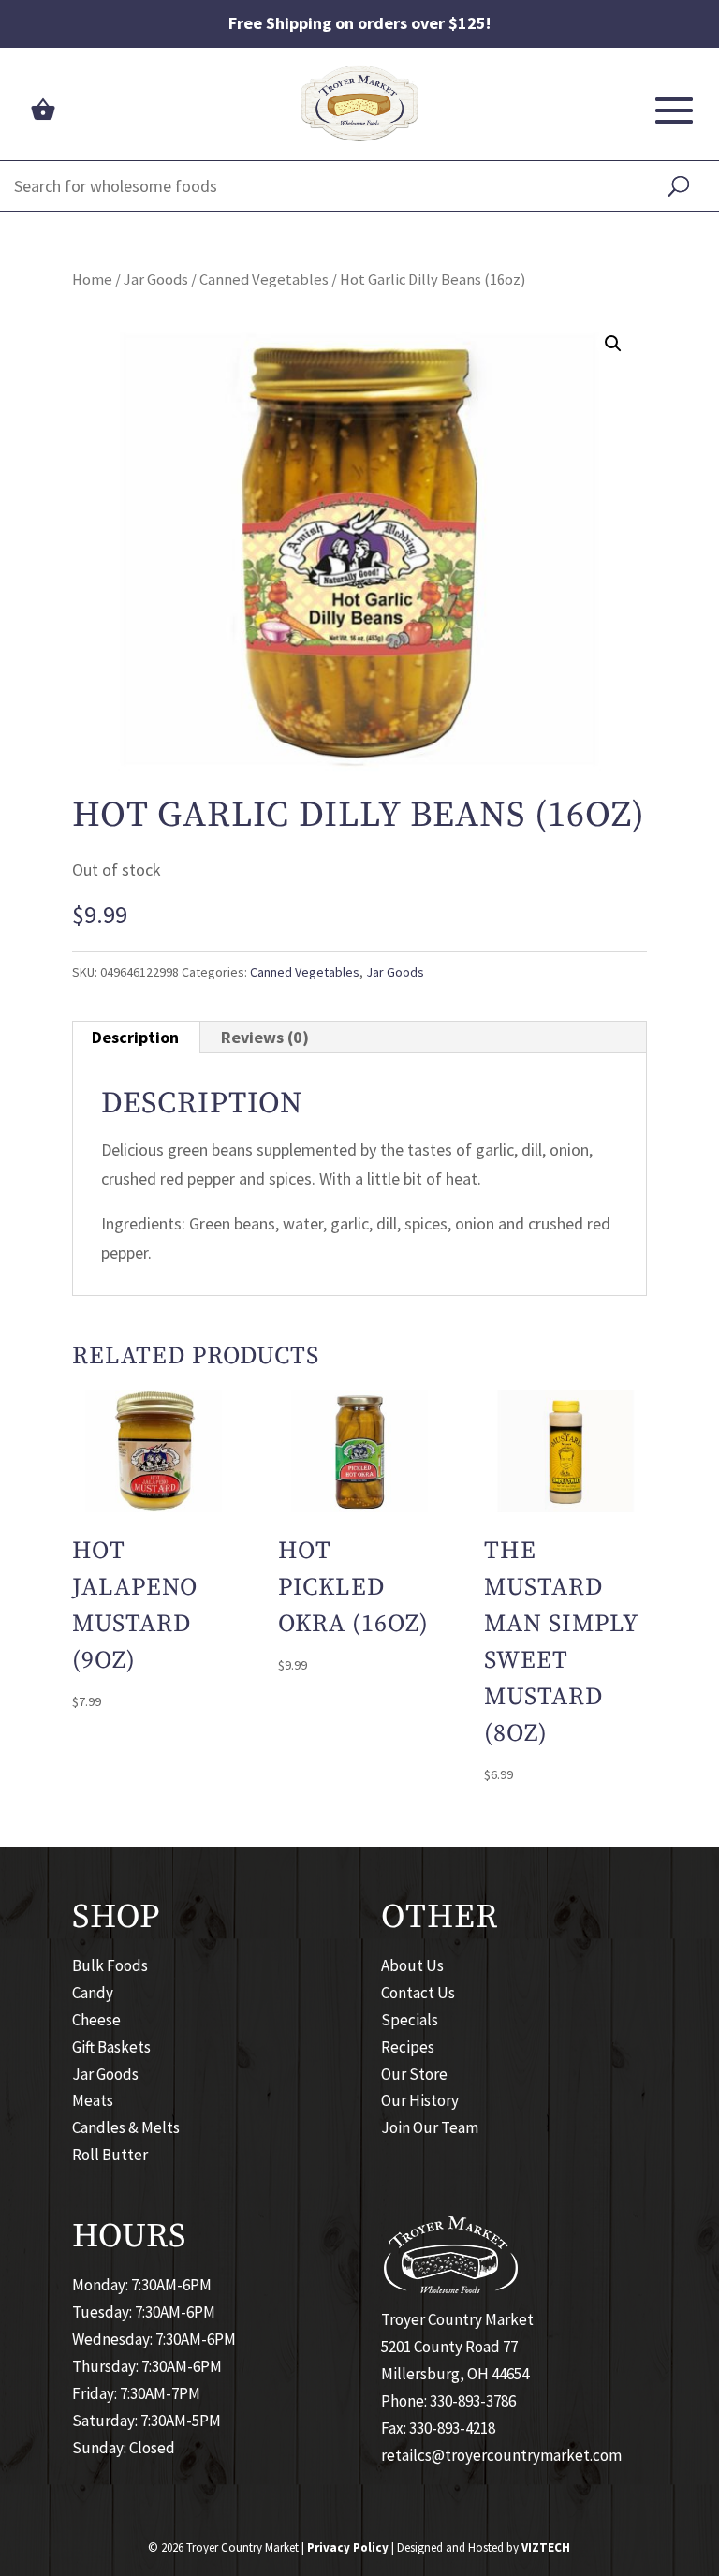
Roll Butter (110, 2155)
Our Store (414, 2074)
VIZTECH (546, 2547)
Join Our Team (430, 2127)
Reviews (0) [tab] (265, 1037)
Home (92, 280)
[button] (613, 344)
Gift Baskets (111, 2047)
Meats (93, 2100)
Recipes (408, 2047)
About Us (412, 1965)
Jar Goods (156, 280)
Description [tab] (135, 1037)
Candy (93, 1993)
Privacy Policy (348, 2547)
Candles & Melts (126, 2127)
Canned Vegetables (264, 280)
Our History (420, 2100)
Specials (410, 2020)
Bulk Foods (110, 1965)
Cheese (96, 2020)
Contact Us (418, 1993)
